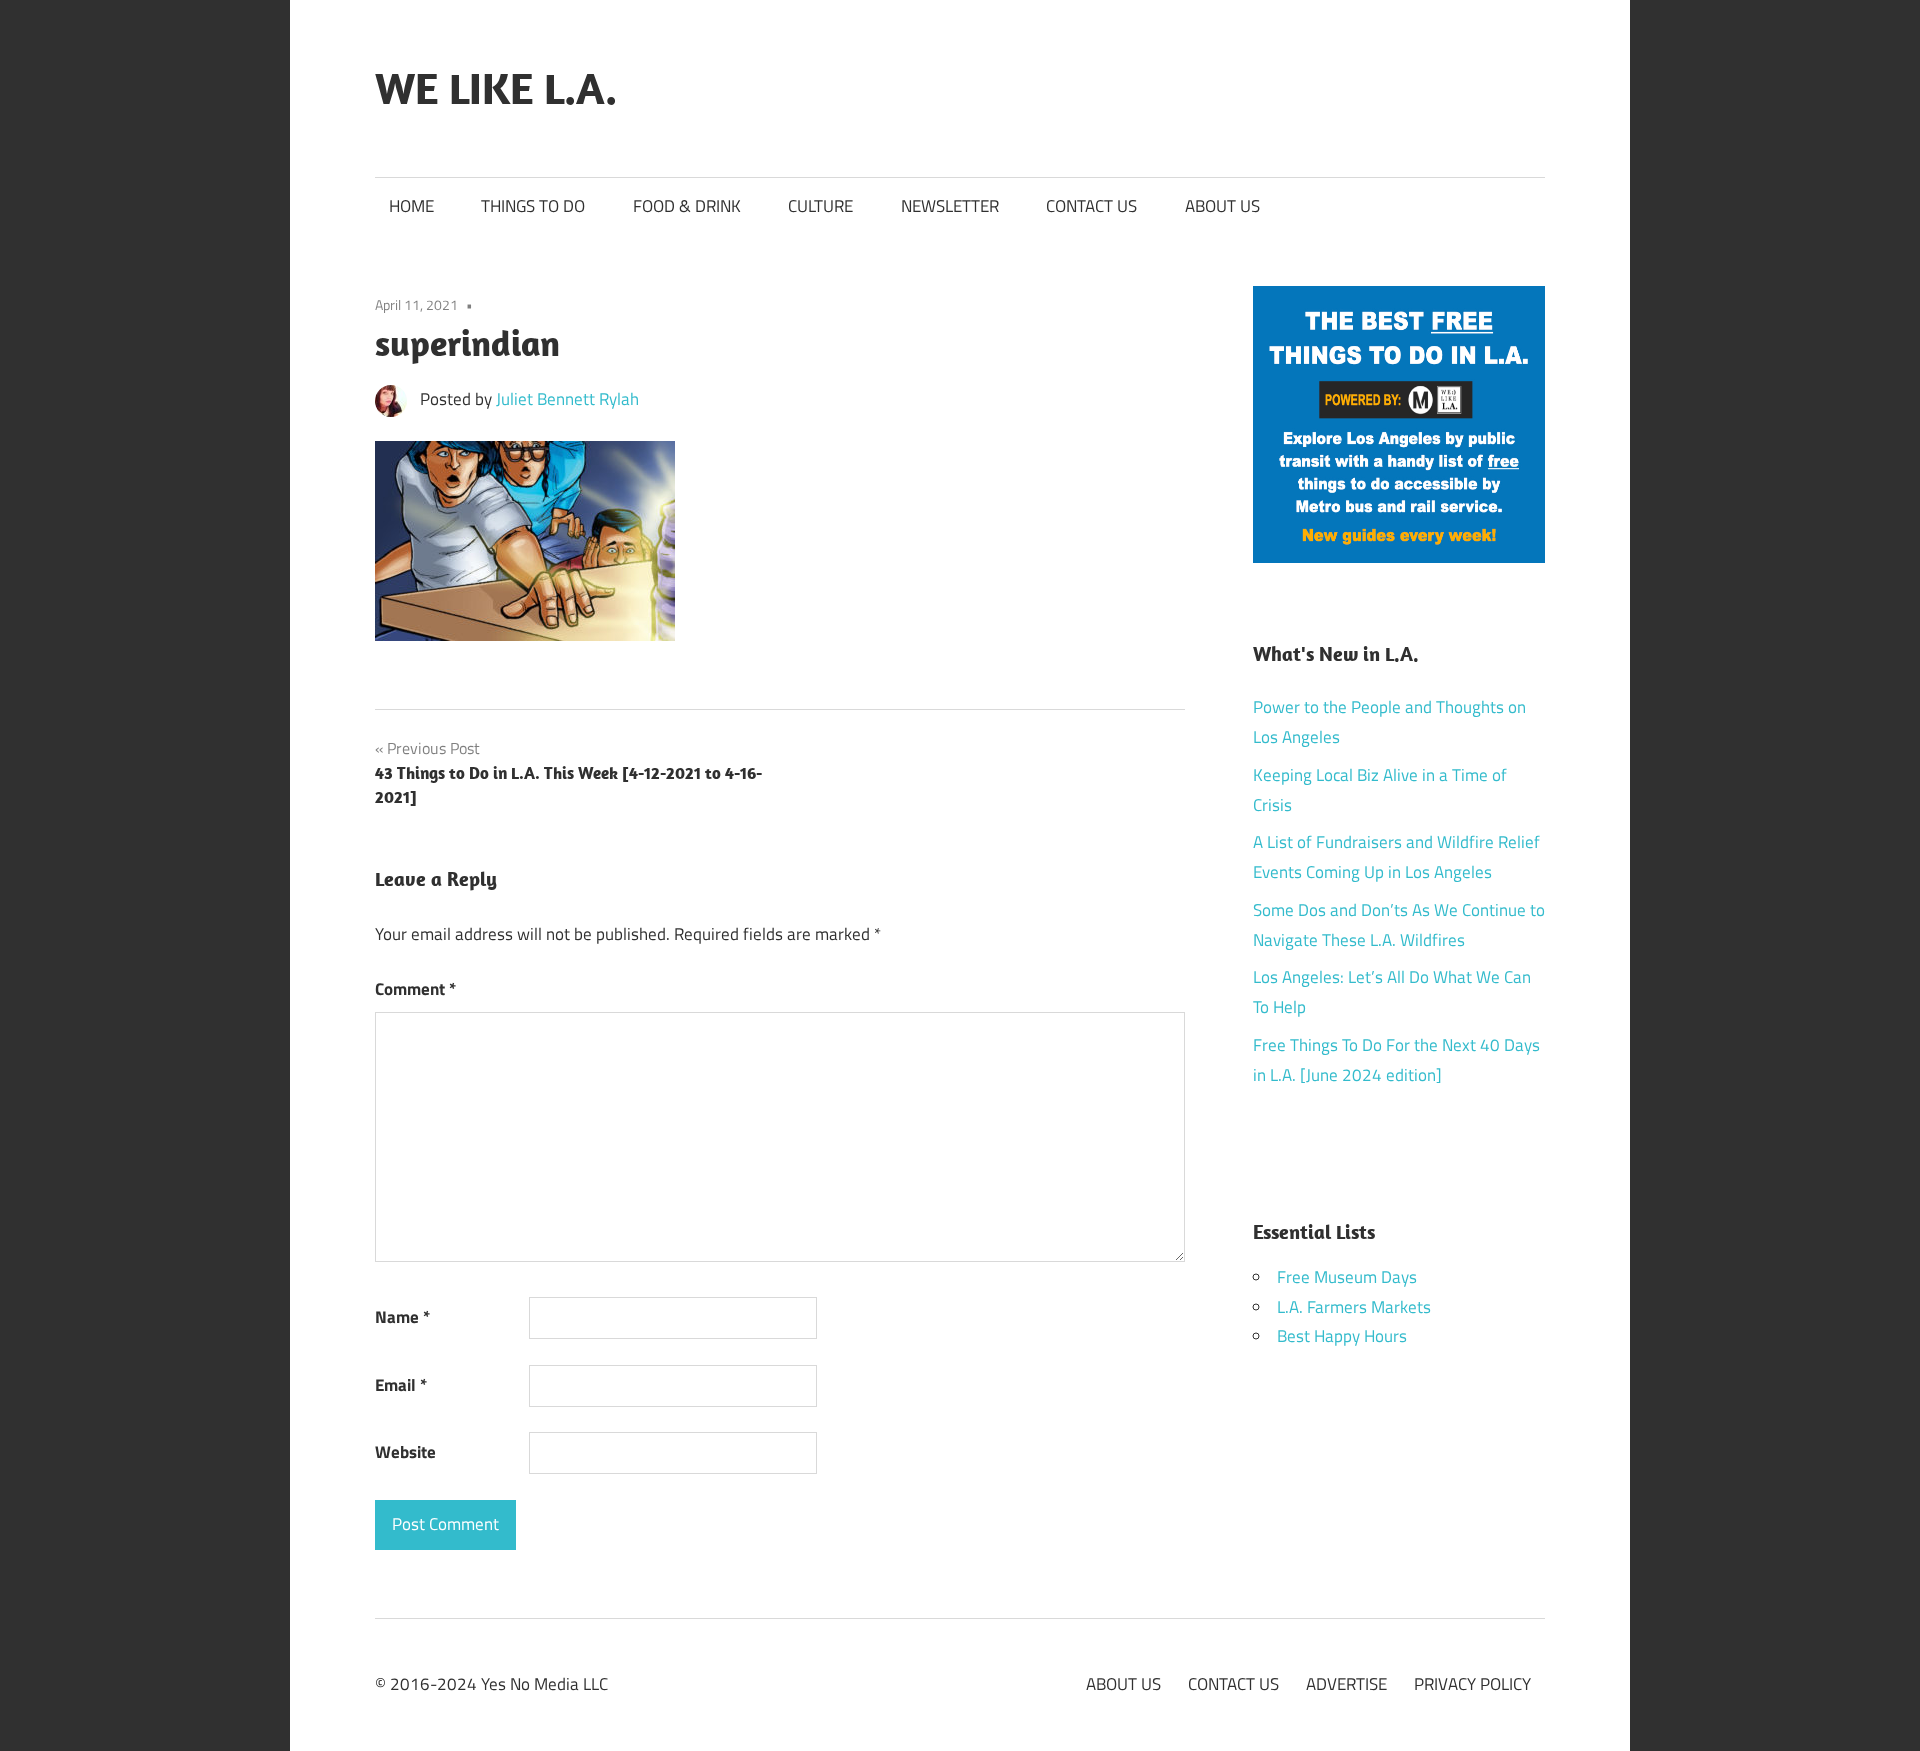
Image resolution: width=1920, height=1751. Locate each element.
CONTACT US (1091, 206)
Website (405, 1452)
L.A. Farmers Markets (1354, 1307)
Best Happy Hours (1342, 1336)
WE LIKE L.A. (496, 88)
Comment (415, 989)
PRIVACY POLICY (1472, 1684)
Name (402, 1317)
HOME (411, 206)
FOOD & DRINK (687, 206)
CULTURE (820, 206)
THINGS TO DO (533, 206)
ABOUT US (1222, 206)
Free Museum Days (1347, 1277)
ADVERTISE (1346, 1684)
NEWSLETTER (950, 206)
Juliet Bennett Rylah (567, 399)
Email (401, 1385)
